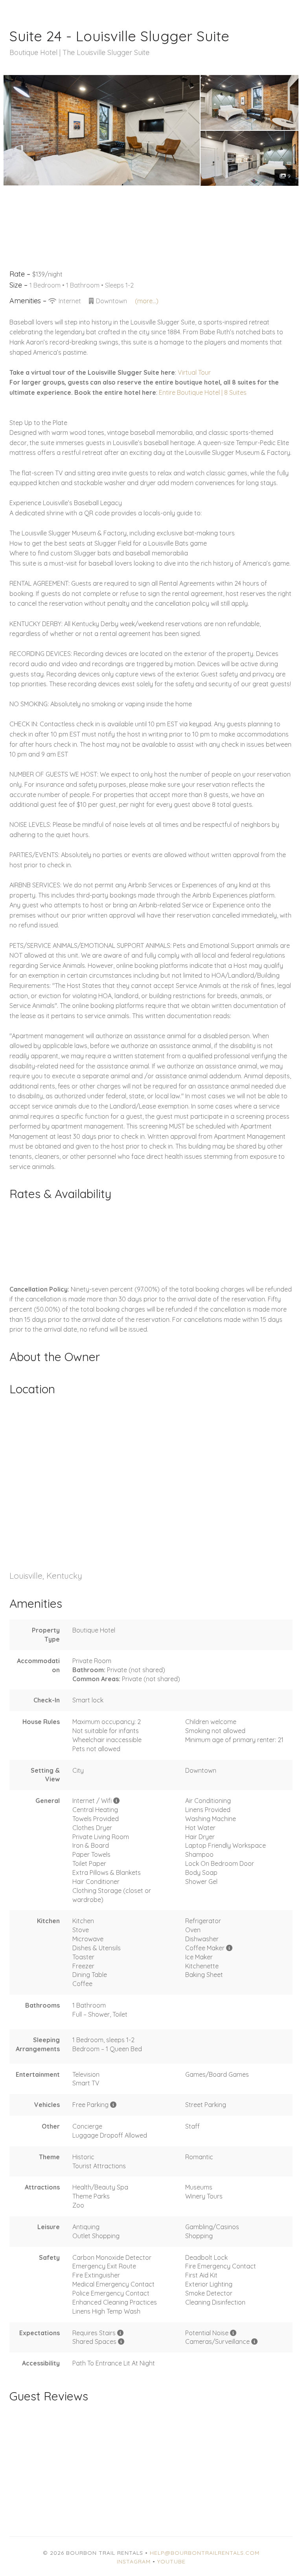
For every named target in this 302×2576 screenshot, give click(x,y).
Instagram (134, 2561)
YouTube (171, 2561)
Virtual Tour (194, 372)
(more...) (147, 301)
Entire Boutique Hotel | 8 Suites (203, 392)
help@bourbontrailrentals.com (205, 2553)
